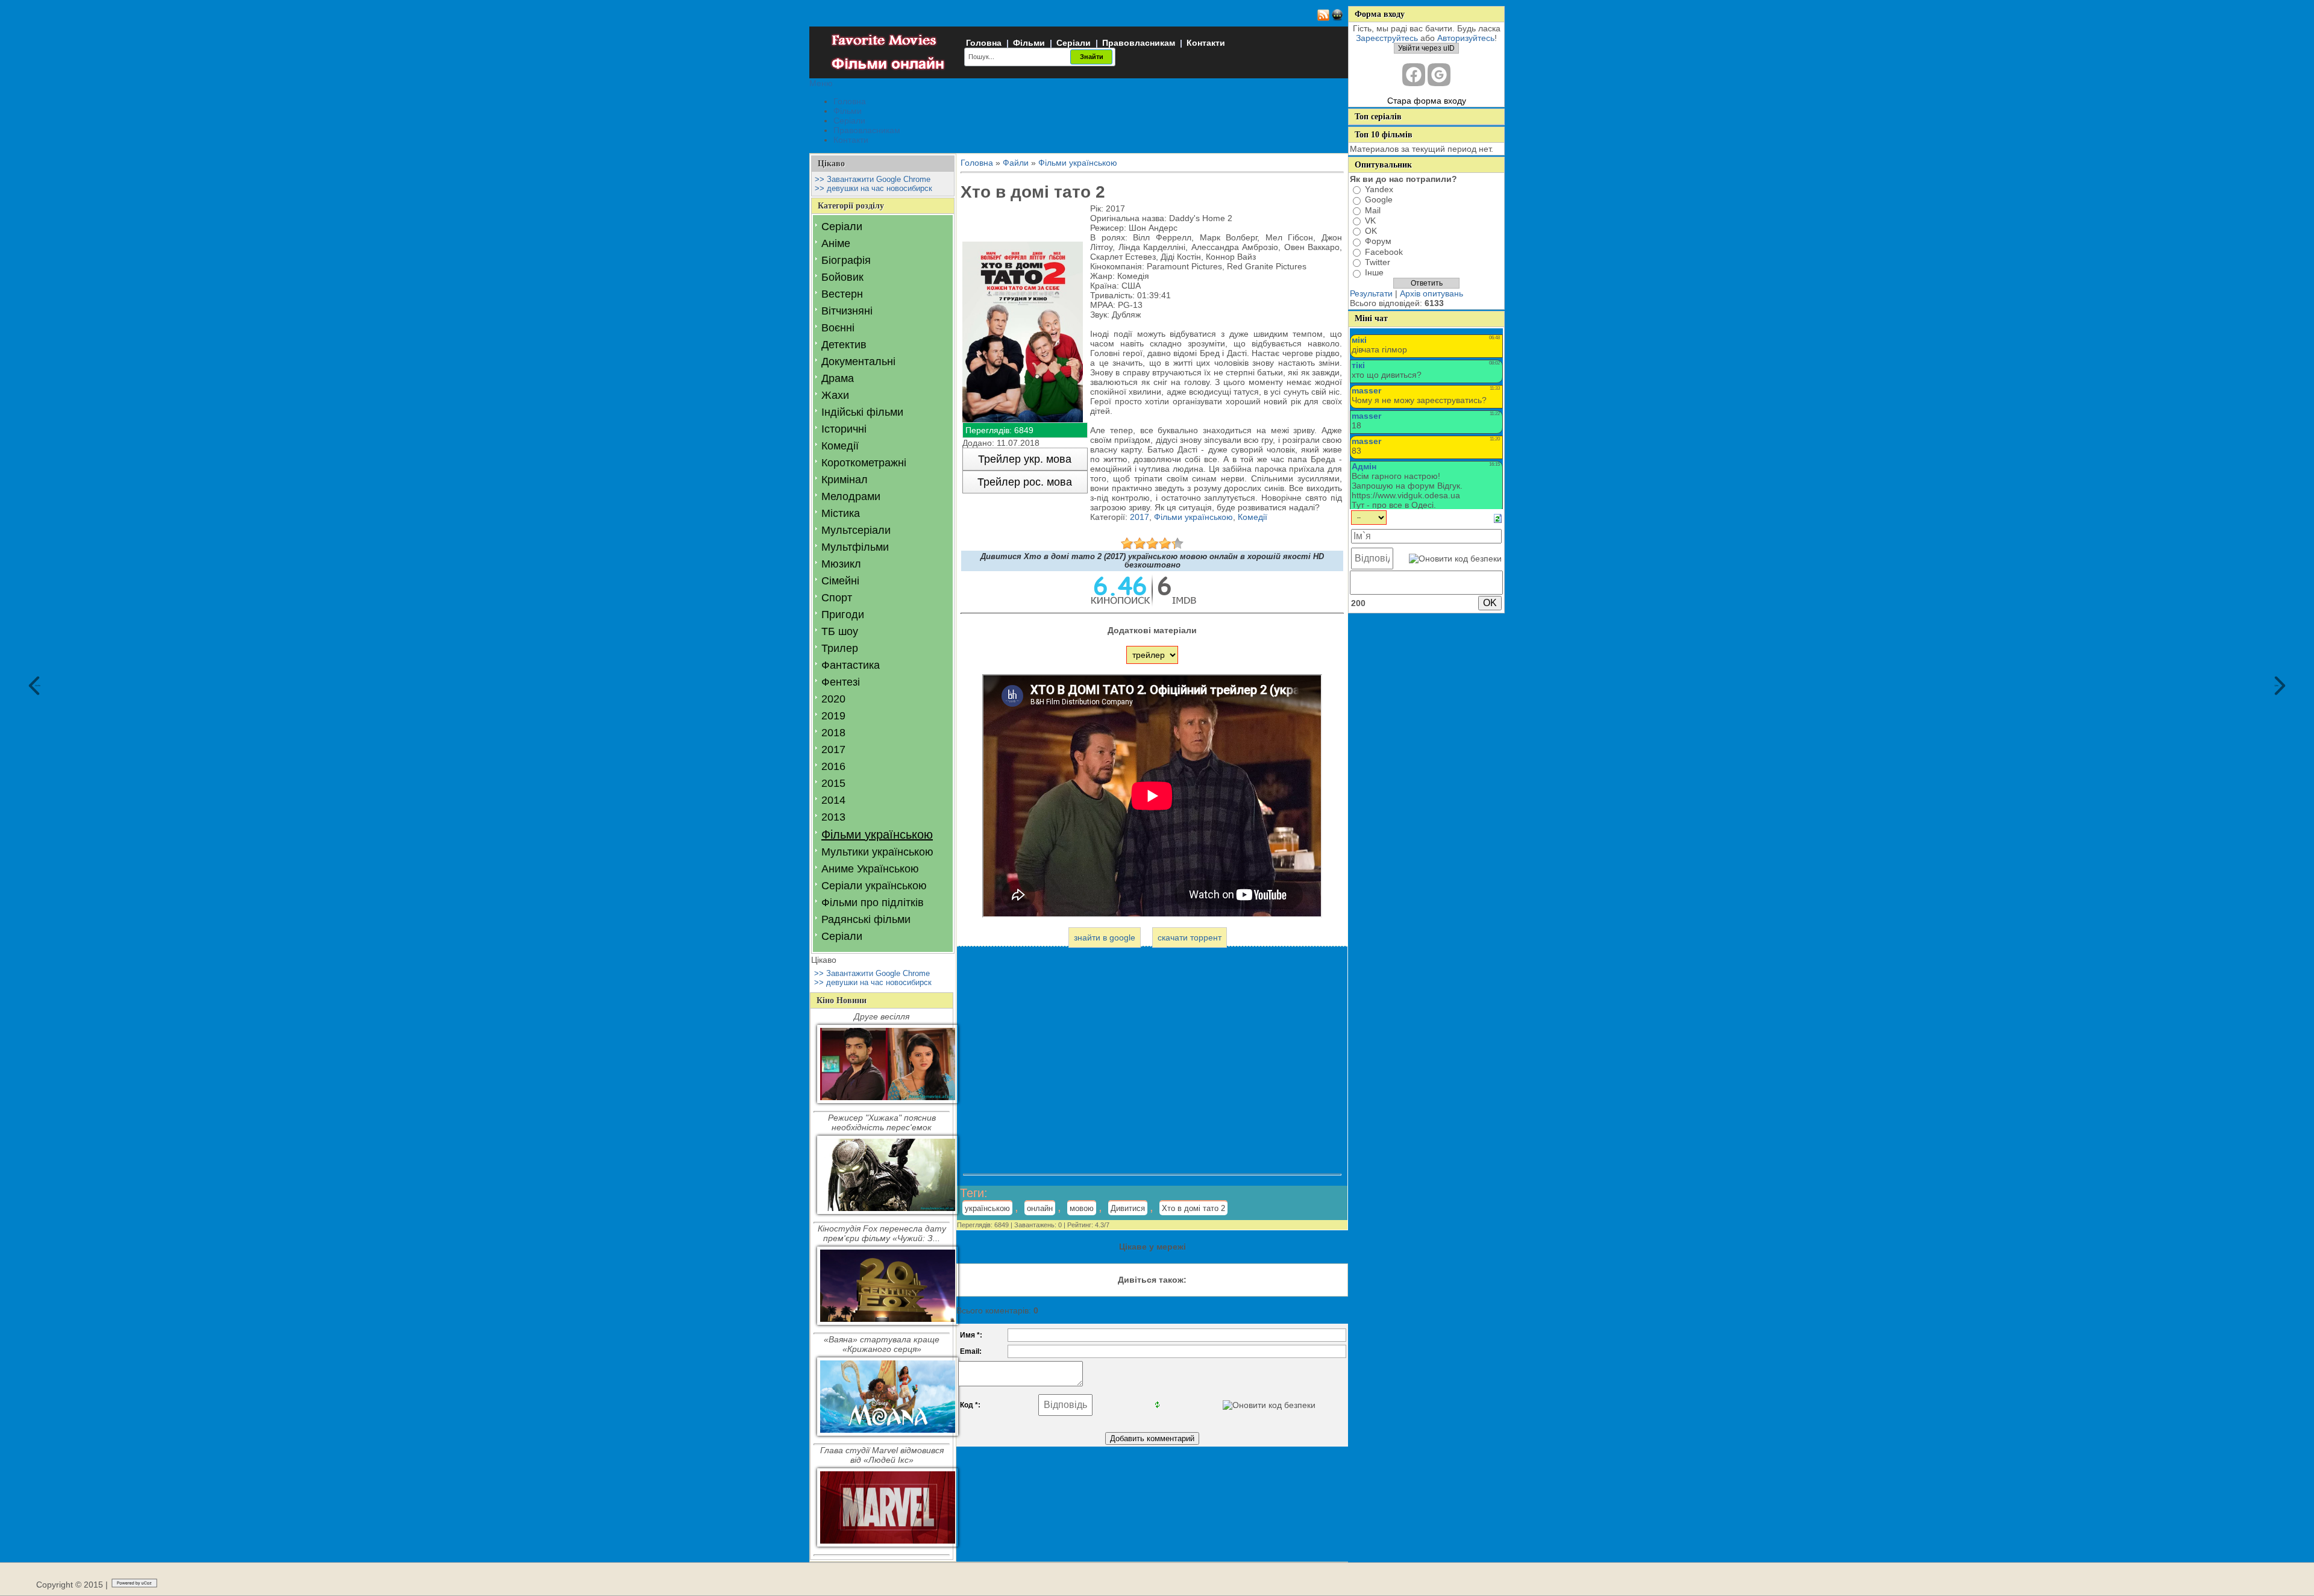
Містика (841, 513)
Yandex (1379, 189)
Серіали (1074, 43)
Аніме (836, 243)
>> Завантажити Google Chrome (873, 179)
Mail (1373, 210)
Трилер (840, 648)
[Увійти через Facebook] (1414, 75)
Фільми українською (877, 834)
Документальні (858, 361)
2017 (833, 749)
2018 (833, 733)
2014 (833, 800)
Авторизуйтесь (1466, 38)
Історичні (844, 429)
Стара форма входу (1427, 101)
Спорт (837, 598)
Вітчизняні (847, 311)
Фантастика (851, 665)
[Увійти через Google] (1439, 75)
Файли (1016, 163)
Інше (1374, 273)
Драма (838, 378)
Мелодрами (851, 496)
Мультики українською (877, 852)
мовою (1082, 1208)
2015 (833, 783)
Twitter (1378, 262)
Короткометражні (864, 463)
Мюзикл (841, 564)
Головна (984, 43)
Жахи (835, 395)
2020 (833, 699)
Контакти (1206, 43)
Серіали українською (874, 886)
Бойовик (842, 277)
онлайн (1040, 1208)
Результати (1371, 293)
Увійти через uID (1426, 48)
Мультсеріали (856, 530)
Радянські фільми (866, 919)
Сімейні (840, 581)
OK (1371, 231)
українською (987, 1208)
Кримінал (845, 480)
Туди (2277, 685)
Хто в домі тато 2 (1193, 1208)
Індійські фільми (862, 412)
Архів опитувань (1431, 293)
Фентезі (841, 682)
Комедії (840, 446)
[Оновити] (1498, 518)
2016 (833, 766)
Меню (821, 83)
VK (1370, 221)
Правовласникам (1139, 43)
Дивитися (1128, 1208)
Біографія (846, 260)
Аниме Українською (870, 869)
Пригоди (843, 615)
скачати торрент (1190, 937)
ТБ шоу (840, 631)
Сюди (38, 685)
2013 (833, 817)
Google (1379, 200)
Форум (1378, 242)
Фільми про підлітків (873, 903)
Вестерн (842, 294)
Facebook (1384, 252)
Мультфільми (855, 547)
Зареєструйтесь (1387, 38)
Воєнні (838, 328)
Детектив (844, 345)
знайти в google (1105, 937)
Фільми (1029, 43)
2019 (833, 716)
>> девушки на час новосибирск (873, 188)
